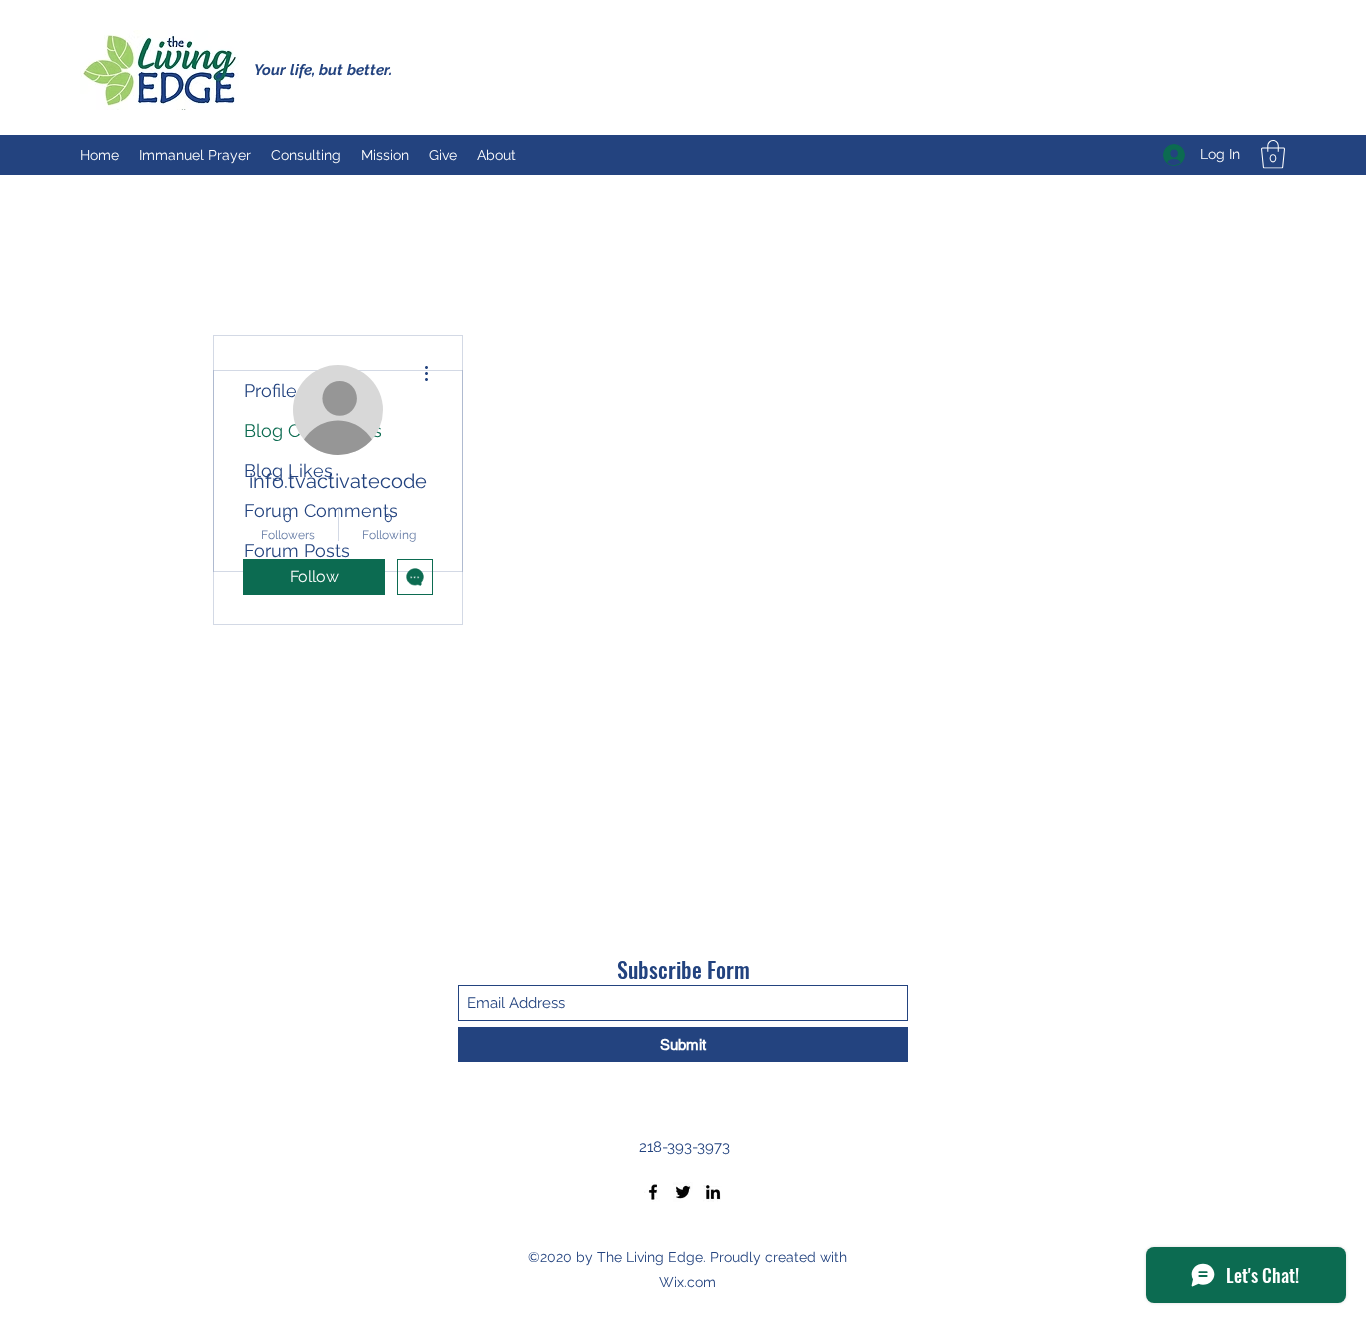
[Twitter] (683, 1192)
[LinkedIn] (713, 1192)
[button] (1273, 154)
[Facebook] (653, 1192)
